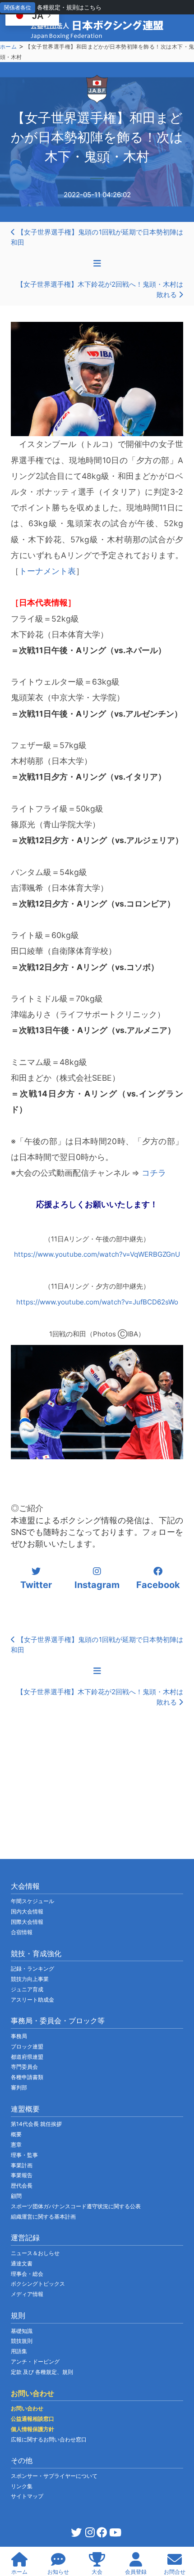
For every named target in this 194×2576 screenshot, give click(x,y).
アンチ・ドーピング (35, 2362)
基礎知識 (22, 2331)
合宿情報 (22, 1932)
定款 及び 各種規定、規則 (42, 2372)
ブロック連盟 (27, 2046)
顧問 (16, 2196)
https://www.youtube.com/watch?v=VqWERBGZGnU (97, 1254)
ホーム (8, 47)
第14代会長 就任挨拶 (36, 2124)
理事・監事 (24, 2155)
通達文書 (22, 2263)
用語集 (19, 2351)
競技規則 (22, 2341)
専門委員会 (24, 2067)
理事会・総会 (27, 2274)
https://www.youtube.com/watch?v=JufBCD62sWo (97, 1302)
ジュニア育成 (27, 1989)
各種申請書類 (27, 2077)
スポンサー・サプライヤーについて (54, 2476)
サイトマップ (27, 2496)
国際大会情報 (27, 1922)
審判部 (19, 2087)
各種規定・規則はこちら (69, 7)
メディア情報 (27, 2294)
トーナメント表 (47, 571)
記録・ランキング (32, 1969)
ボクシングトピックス (38, 2284)
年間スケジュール (32, 1901)
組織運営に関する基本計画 (43, 2217)
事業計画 (22, 2165)
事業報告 (22, 2175)
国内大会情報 (27, 1911)
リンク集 (22, 2486)
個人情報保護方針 (32, 2429)
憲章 (16, 2145)
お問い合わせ (27, 2408)
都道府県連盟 (27, 2057)
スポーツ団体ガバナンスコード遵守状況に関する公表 (76, 2206)
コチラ (154, 1173)
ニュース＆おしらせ (35, 2253)
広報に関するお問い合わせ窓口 (49, 2439)
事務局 (19, 2036)
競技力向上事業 (30, 1979)
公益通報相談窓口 (32, 2419)
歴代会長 (22, 2186)
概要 (16, 2134)
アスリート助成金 (32, 2000)
